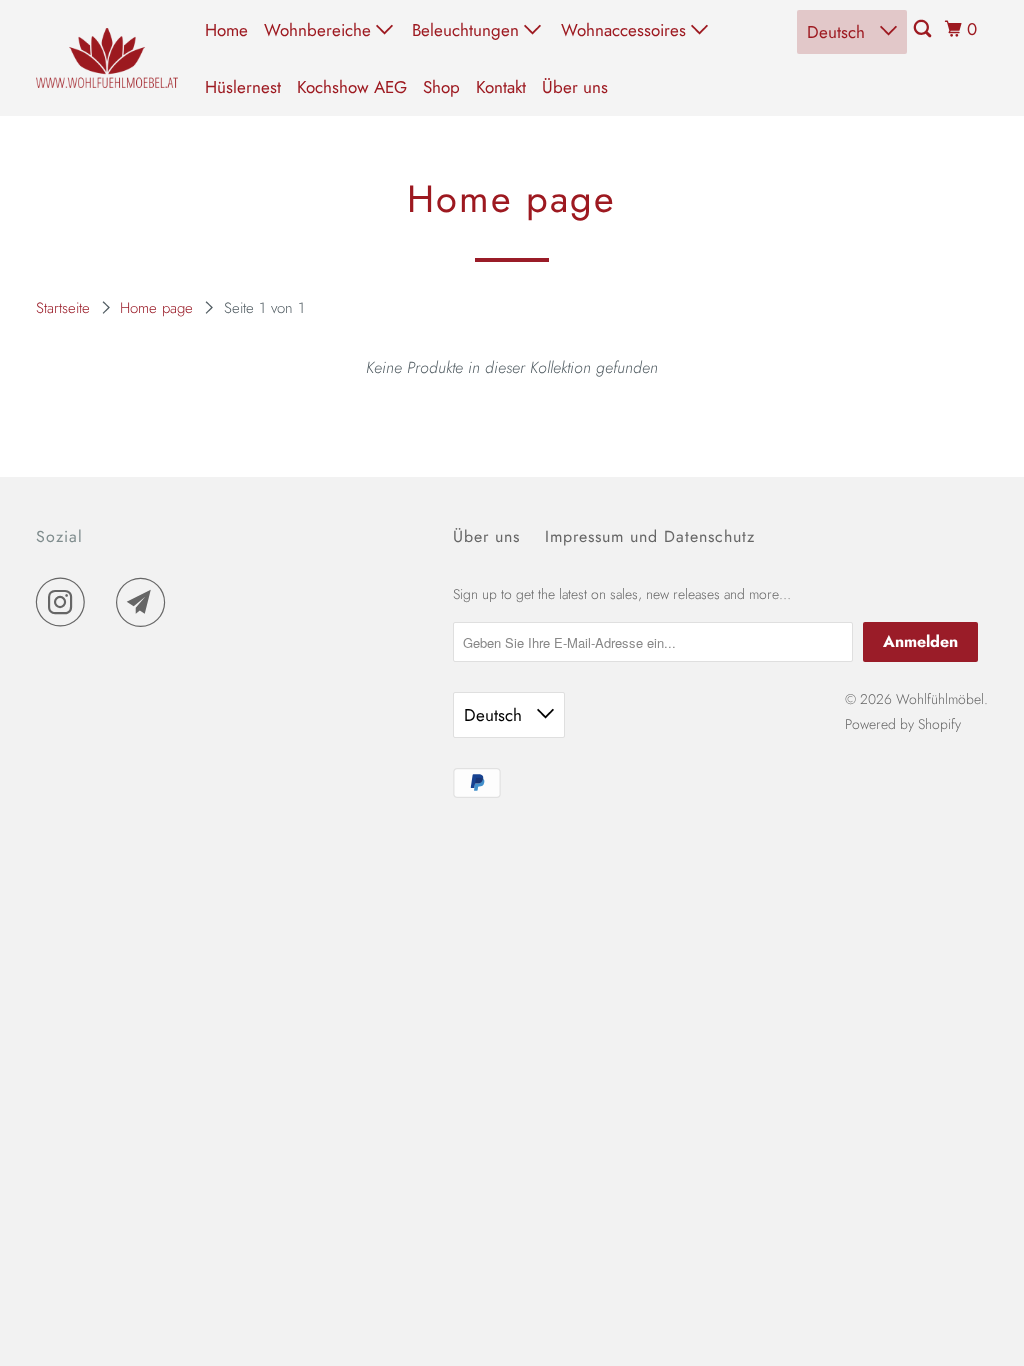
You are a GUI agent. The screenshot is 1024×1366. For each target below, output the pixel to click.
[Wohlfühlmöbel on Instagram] (66, 602)
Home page (159, 308)
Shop (441, 87)
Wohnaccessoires (626, 30)
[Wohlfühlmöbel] (107, 58)
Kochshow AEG (352, 87)
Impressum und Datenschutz (650, 536)
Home (226, 30)
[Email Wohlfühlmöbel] (146, 602)
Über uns (575, 87)
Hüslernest (243, 87)
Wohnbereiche (320, 30)
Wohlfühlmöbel (940, 699)
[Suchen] (924, 29)
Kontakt (501, 87)
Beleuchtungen (468, 30)
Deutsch (838, 32)
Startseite (65, 308)
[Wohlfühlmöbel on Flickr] (106, 602)
